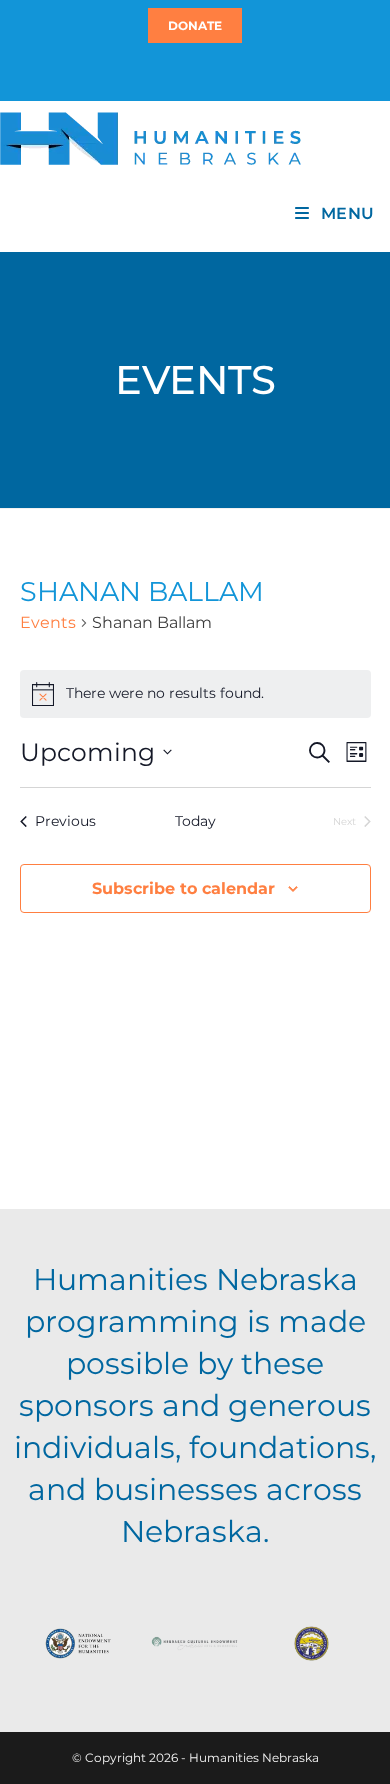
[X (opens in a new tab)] (183, 71)
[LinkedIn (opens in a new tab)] (204, 71)
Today (195, 821)
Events (48, 622)
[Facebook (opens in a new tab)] (192, 71)
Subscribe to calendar (183, 888)
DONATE (195, 25)
